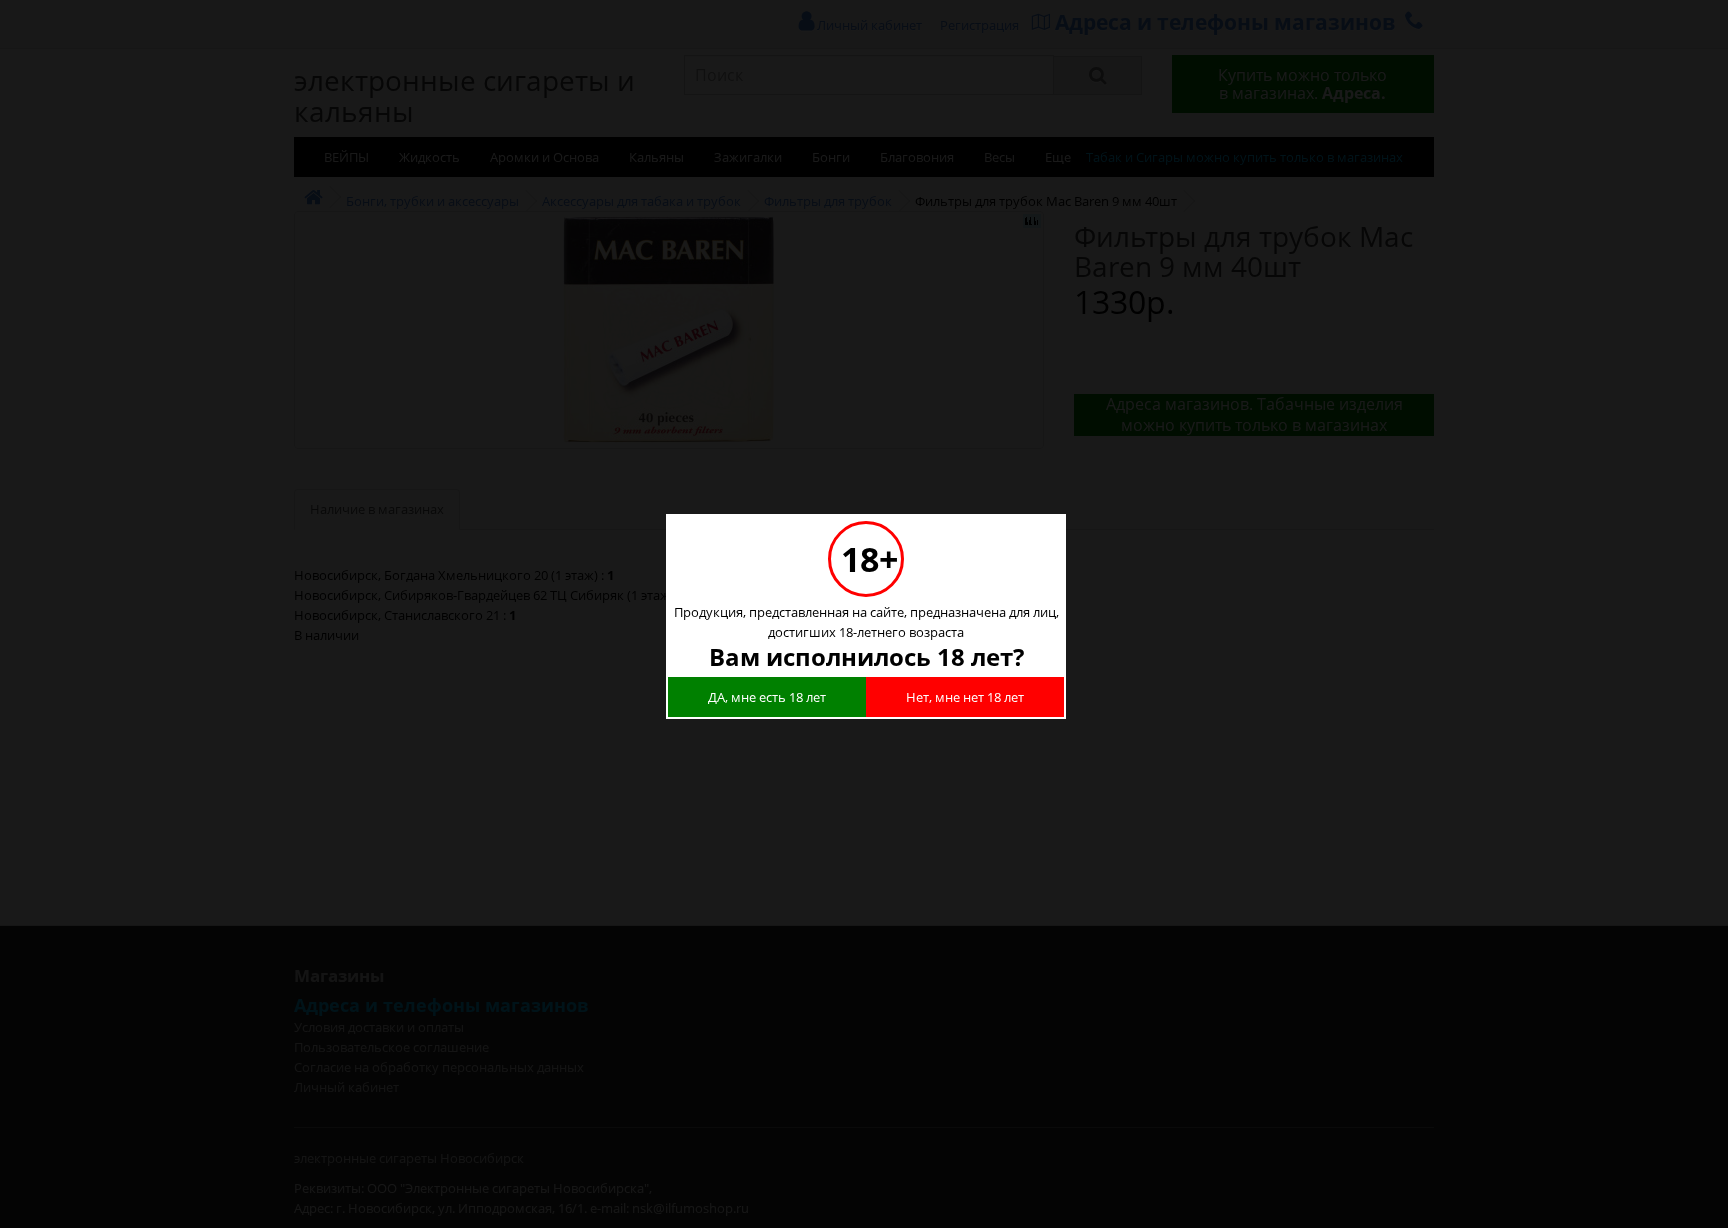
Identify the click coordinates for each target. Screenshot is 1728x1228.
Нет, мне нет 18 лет (965, 697)
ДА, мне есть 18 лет (767, 697)
